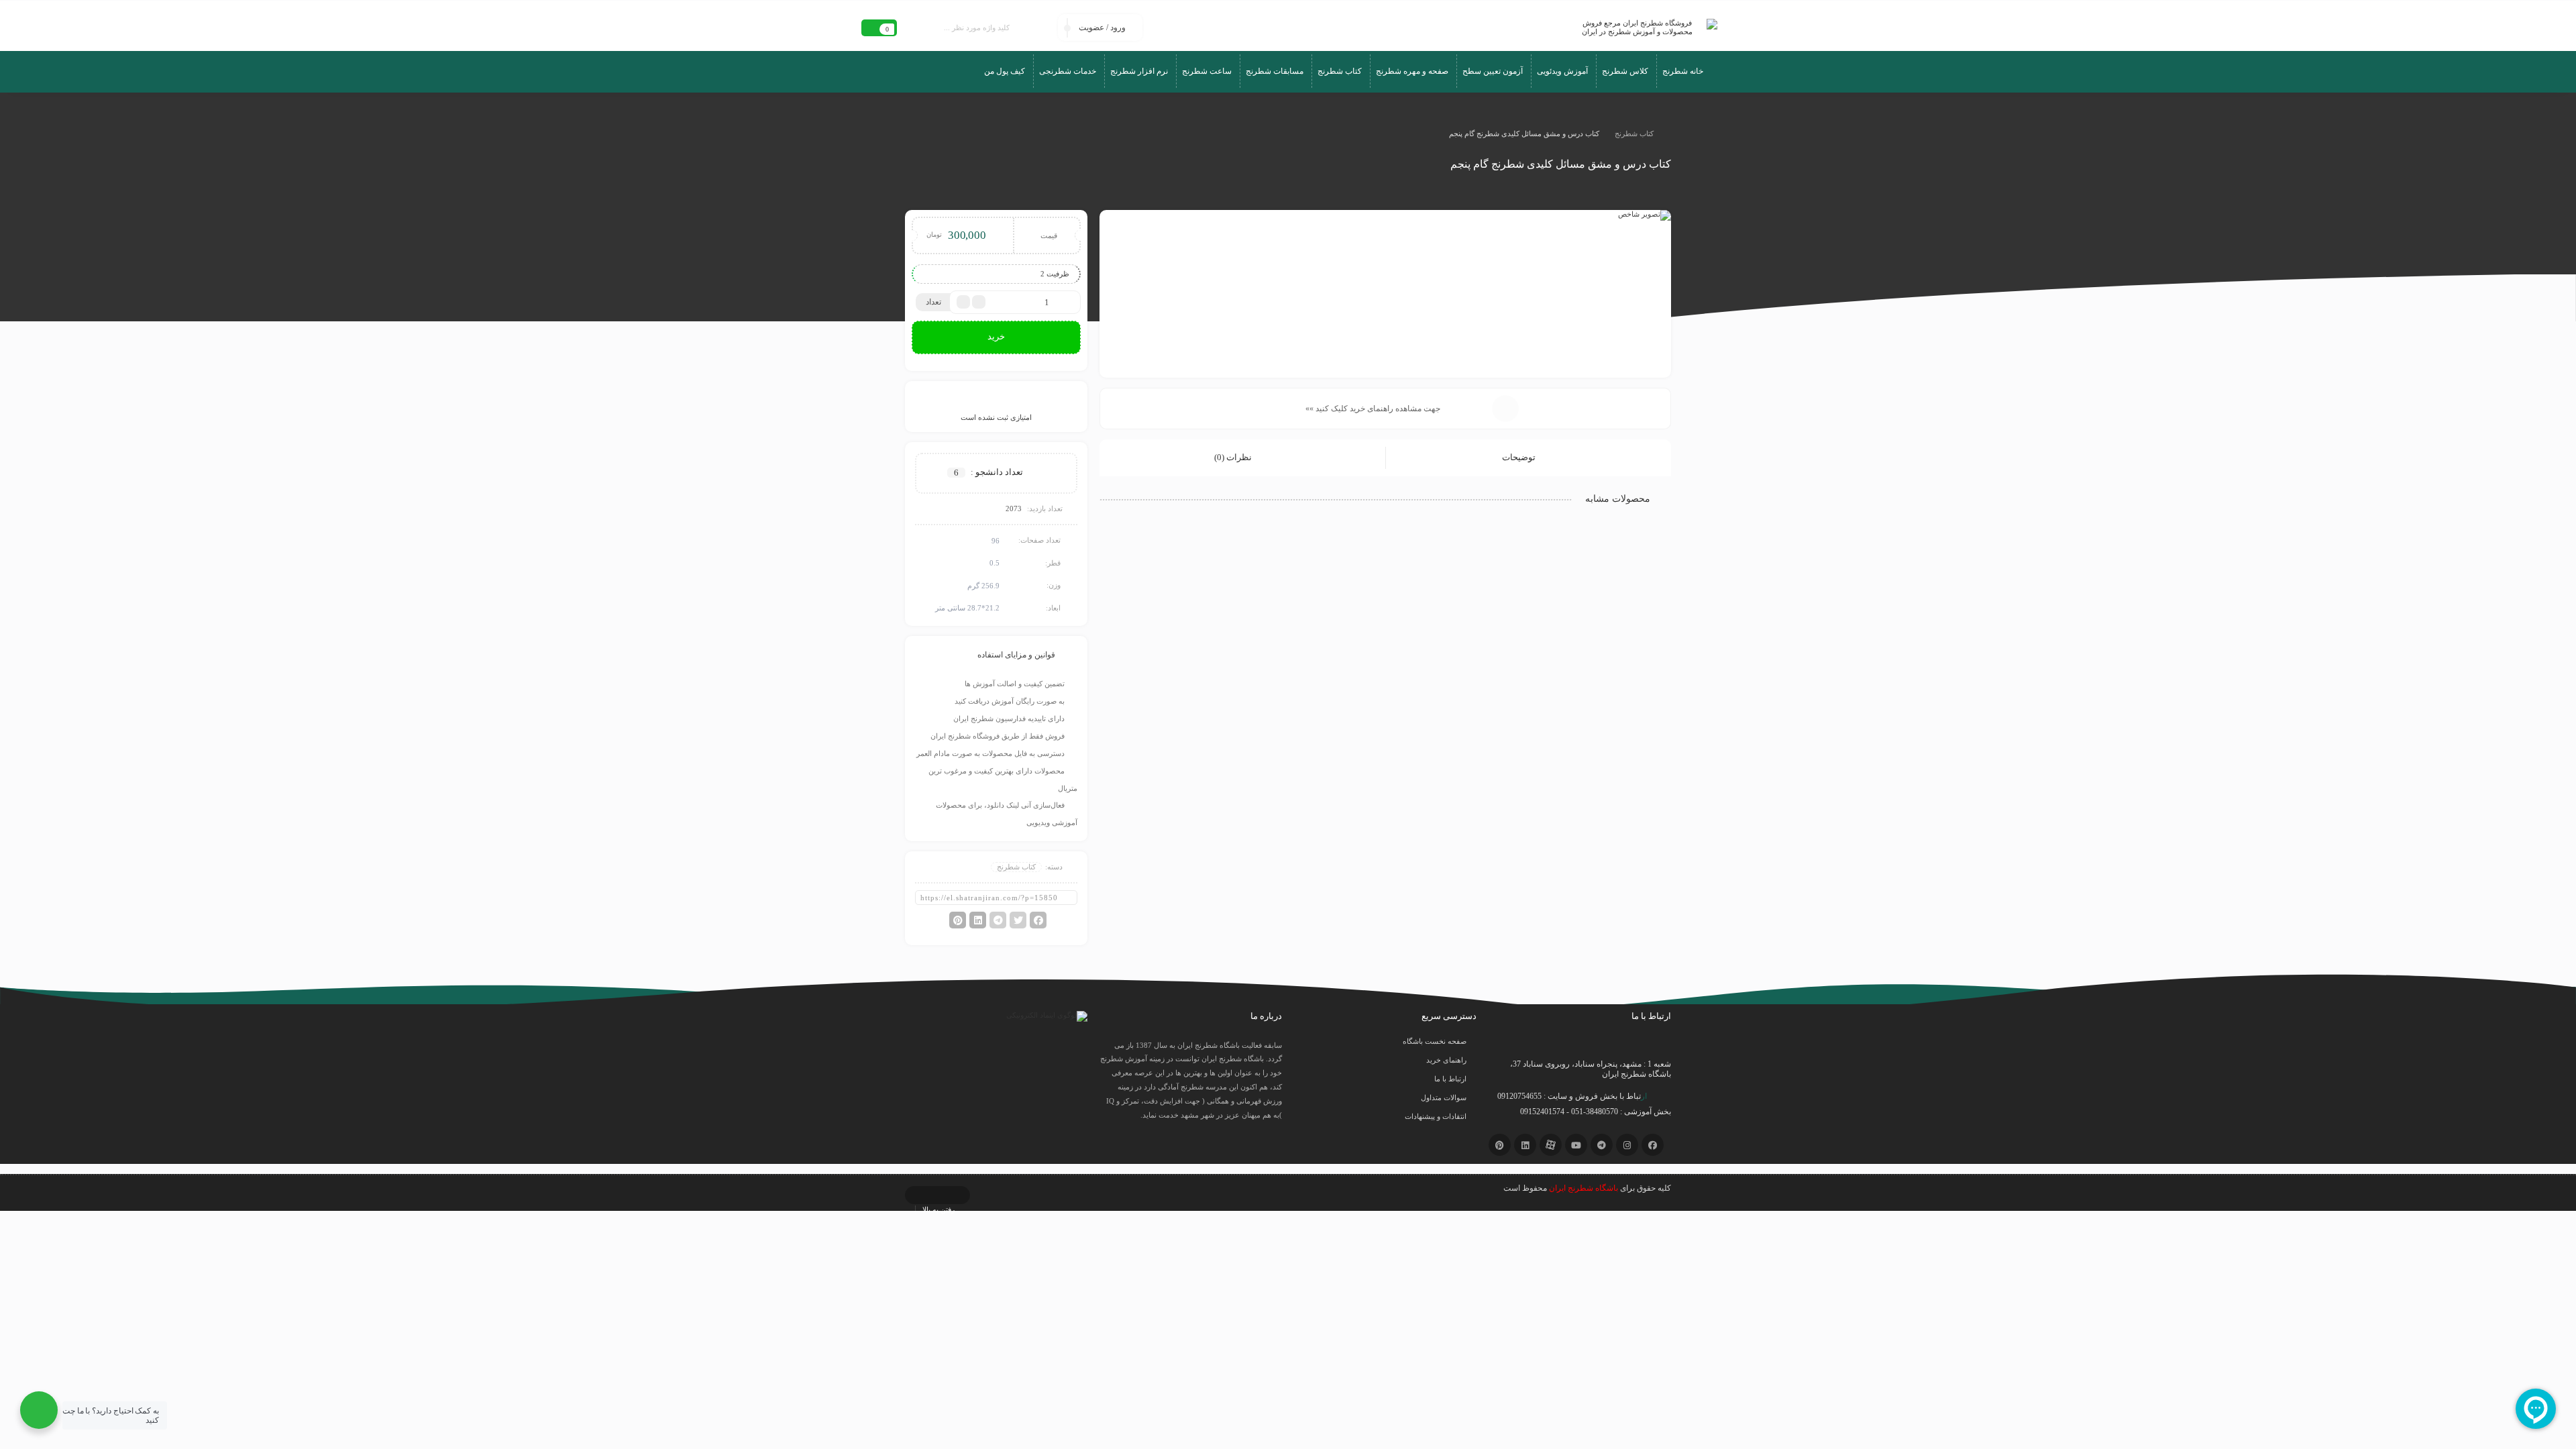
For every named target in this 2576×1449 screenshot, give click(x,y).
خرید (996, 336)
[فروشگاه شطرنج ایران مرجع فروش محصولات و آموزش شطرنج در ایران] (1643, 28)
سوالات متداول (1444, 1097)
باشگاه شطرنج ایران (1584, 1188)
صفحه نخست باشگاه (1435, 1041)
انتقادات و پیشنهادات (1436, 1116)
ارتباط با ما (1450, 1079)
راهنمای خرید (1446, 1060)
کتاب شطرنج (1634, 133)
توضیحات (1520, 457)
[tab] (1528, 458)
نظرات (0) (1234, 457)
